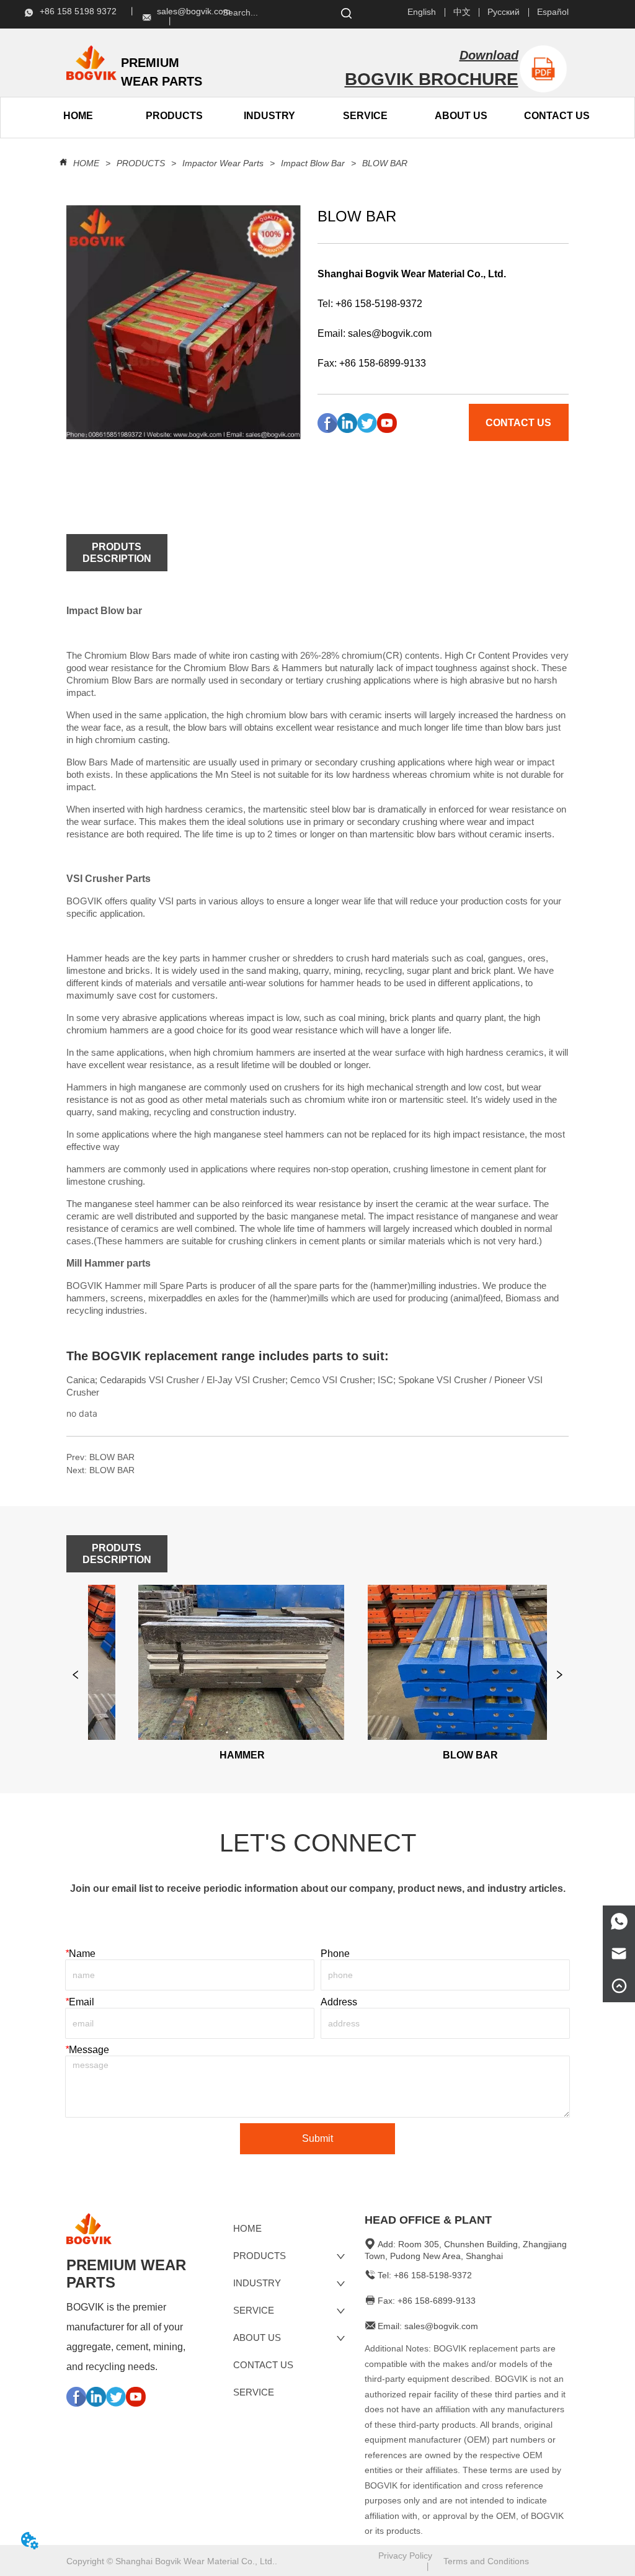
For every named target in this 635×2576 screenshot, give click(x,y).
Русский (504, 12)
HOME (86, 163)
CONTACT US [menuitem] (557, 116)
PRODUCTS (141, 163)
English (422, 12)
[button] (174, 116)
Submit (317, 2138)
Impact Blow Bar (313, 163)
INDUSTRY (269, 116)
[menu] (126, 116)
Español (553, 12)
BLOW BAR (385, 163)
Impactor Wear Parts (223, 163)
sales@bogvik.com (390, 333)
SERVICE (365, 116)
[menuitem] (174, 116)
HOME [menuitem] (78, 116)
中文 (462, 12)
